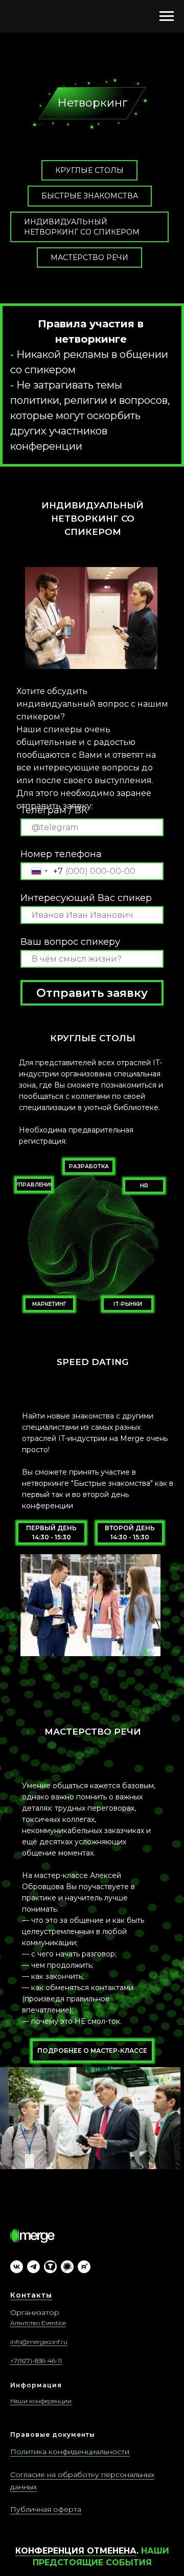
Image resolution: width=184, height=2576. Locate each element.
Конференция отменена (76, 2551)
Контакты (31, 2295)
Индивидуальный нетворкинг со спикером (82, 227)
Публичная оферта (46, 2509)
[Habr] (67, 2267)
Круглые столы (89, 170)
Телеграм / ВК (54, 810)
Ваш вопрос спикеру (70, 942)
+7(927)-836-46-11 (36, 2361)
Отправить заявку (92, 993)
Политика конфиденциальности (70, 2452)
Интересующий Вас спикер (86, 898)
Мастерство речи (89, 257)
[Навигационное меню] (167, 16)
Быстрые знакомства (90, 196)
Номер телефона (61, 854)
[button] (89, 1166)
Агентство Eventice (38, 2323)
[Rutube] (84, 2267)
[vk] (17, 2267)
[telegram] (33, 2267)
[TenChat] (50, 2267)
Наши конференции (41, 2401)
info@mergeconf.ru (39, 2342)
